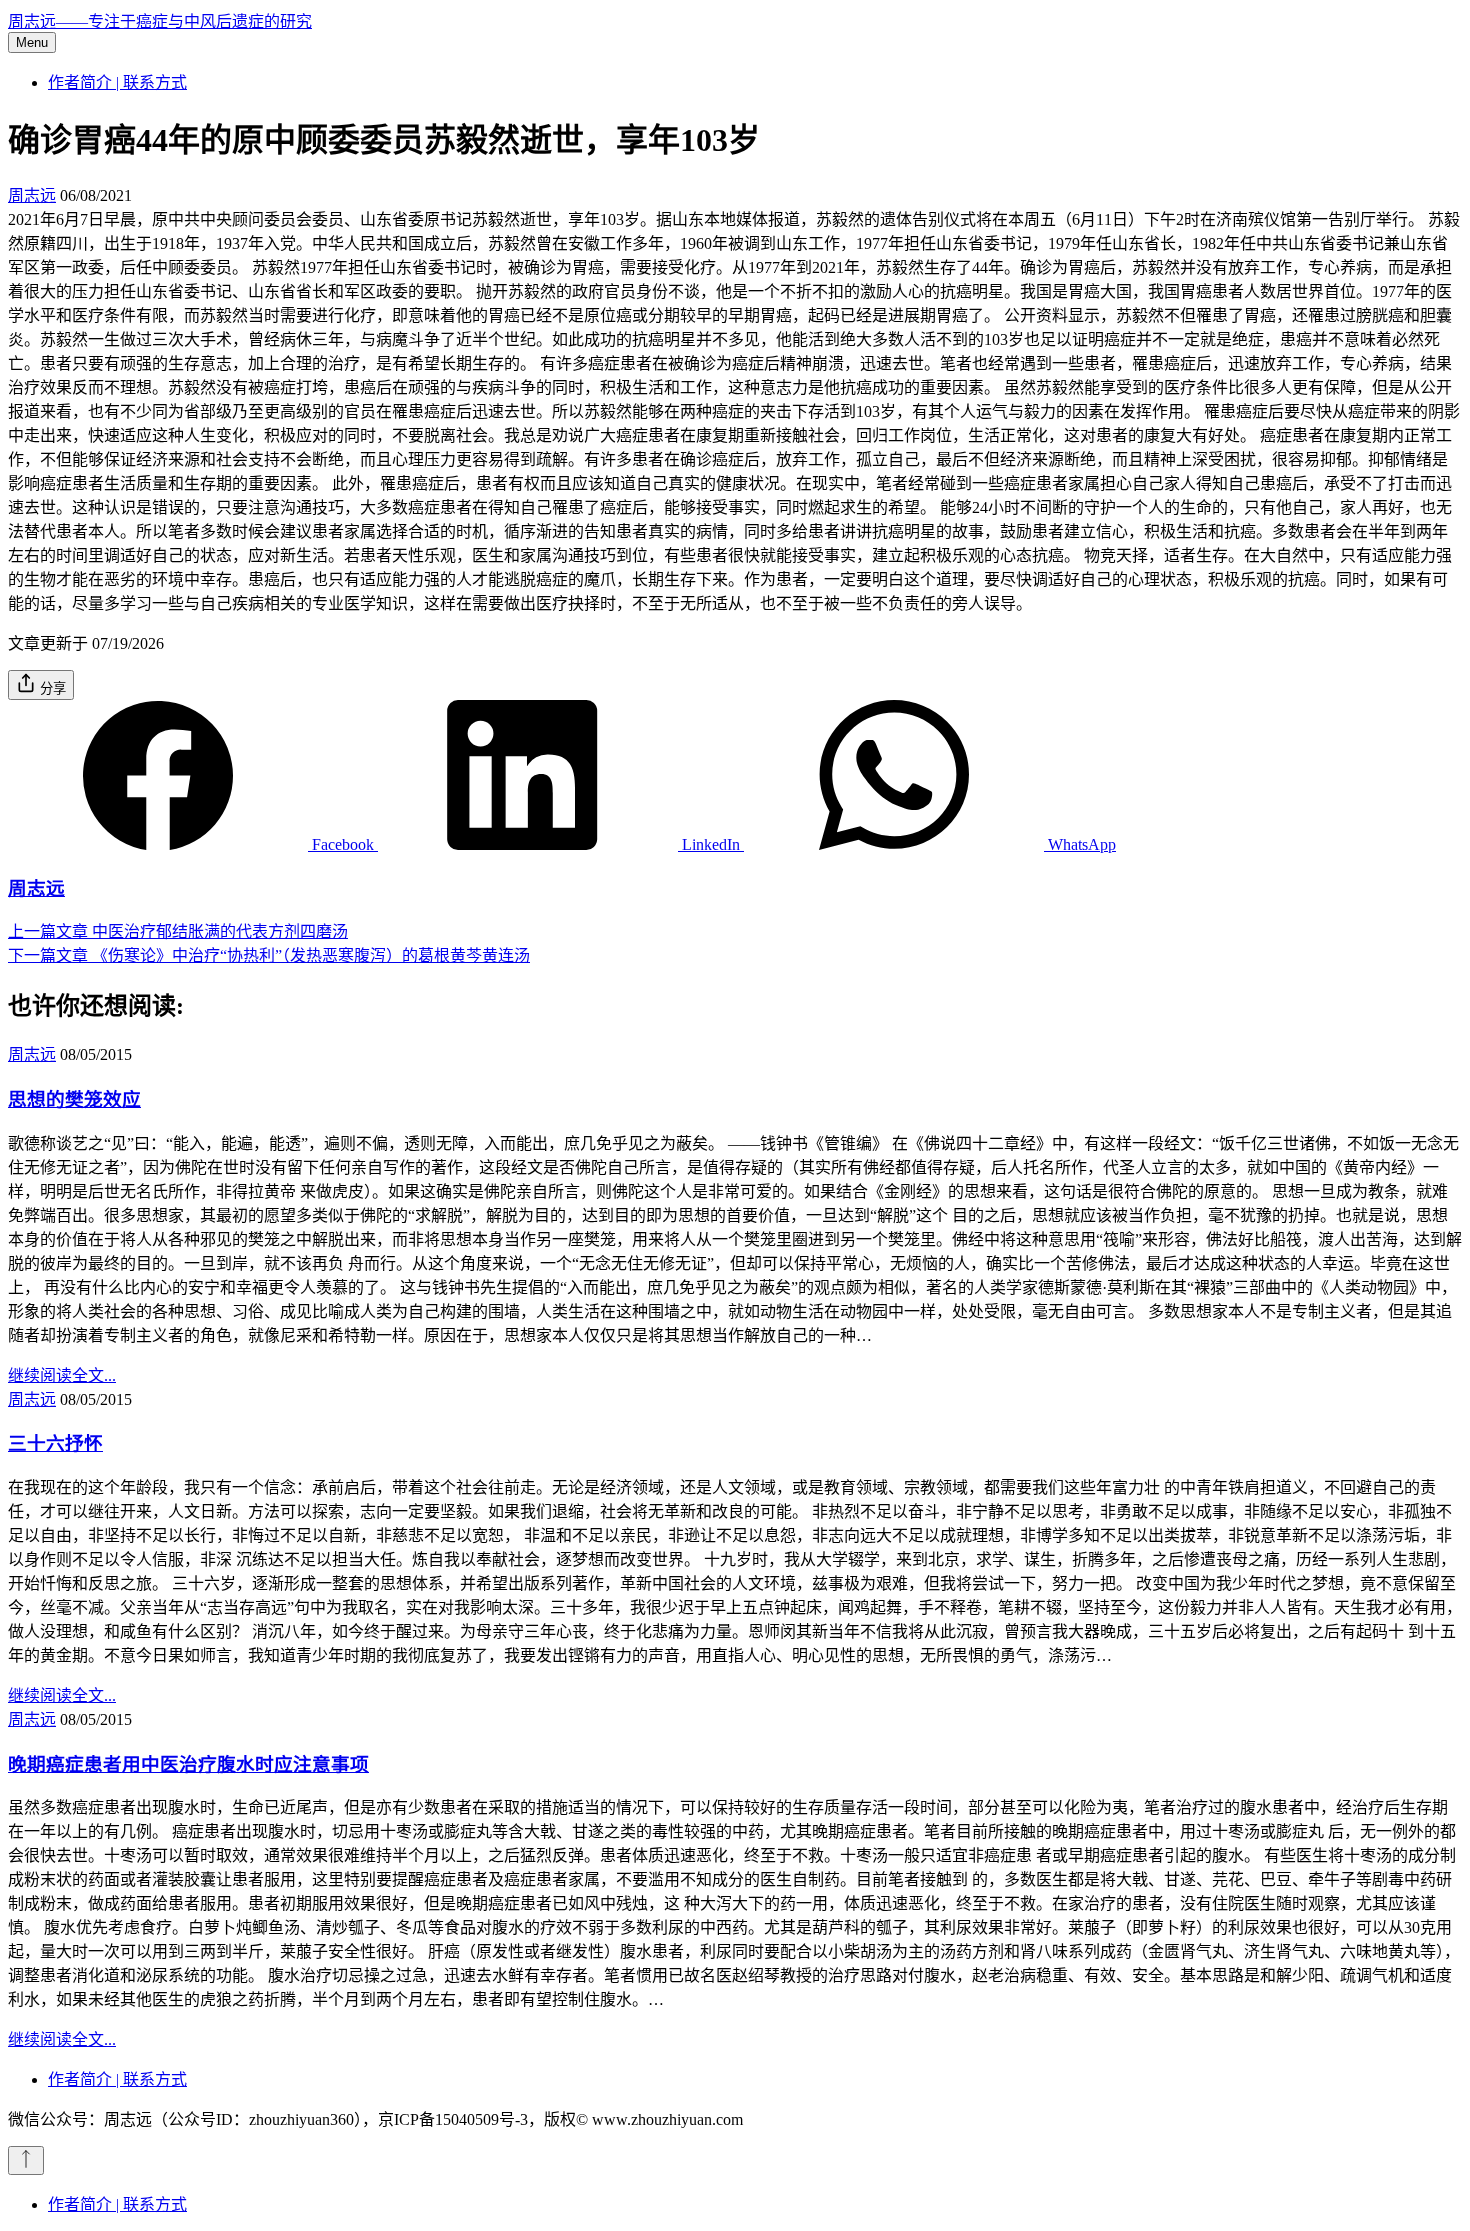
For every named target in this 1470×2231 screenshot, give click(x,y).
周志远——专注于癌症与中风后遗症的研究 (160, 21)
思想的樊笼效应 (74, 1099)
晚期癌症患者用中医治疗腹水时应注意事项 (188, 1764)
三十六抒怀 (55, 1443)
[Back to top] (26, 2160)
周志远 (32, 195)
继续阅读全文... (62, 1375)
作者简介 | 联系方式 (117, 82)
